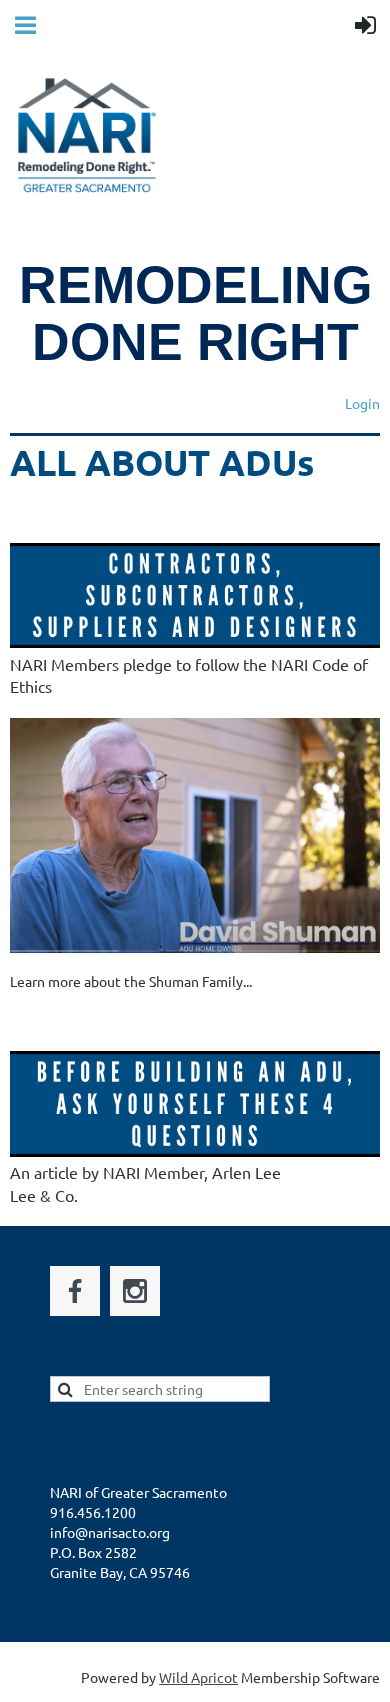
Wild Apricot (198, 1677)
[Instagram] (135, 1291)
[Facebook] (75, 1291)
